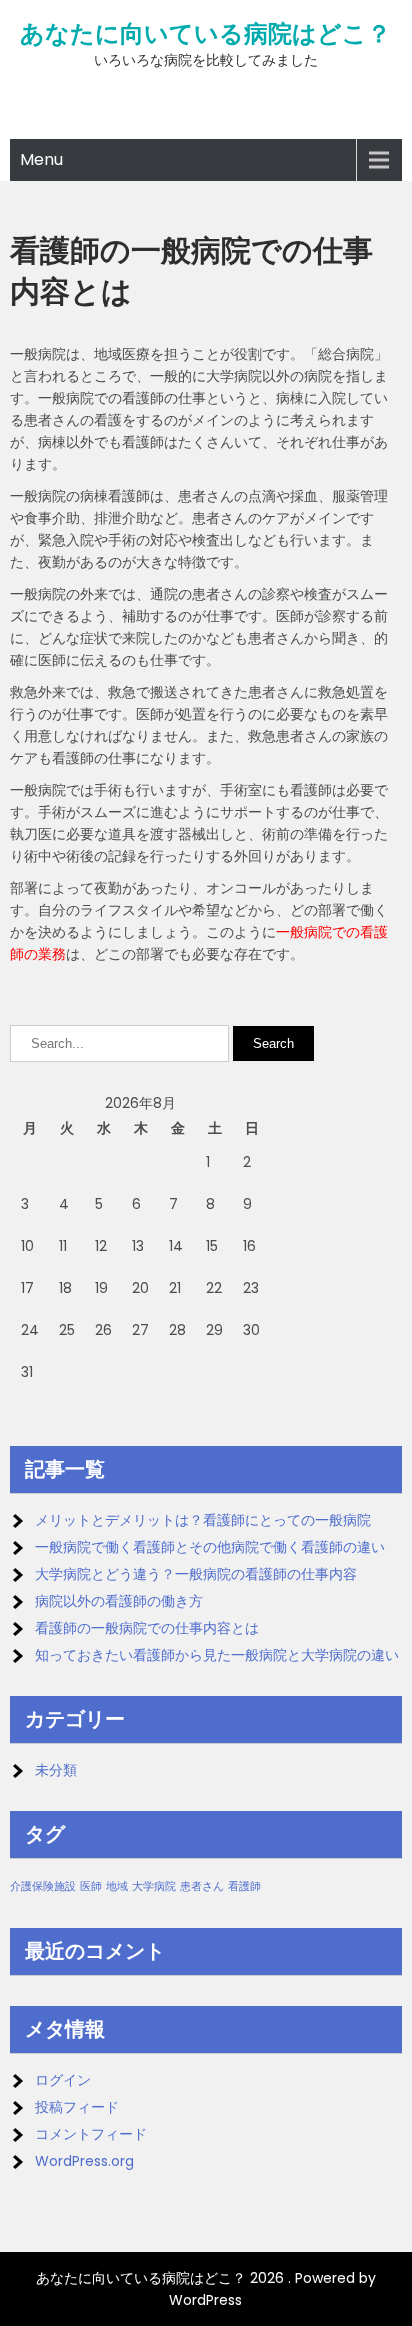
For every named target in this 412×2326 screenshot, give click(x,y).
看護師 (244, 1886)
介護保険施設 (43, 1886)
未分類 (56, 1770)
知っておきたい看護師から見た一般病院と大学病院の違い (217, 1655)
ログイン (63, 2080)
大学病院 (154, 1886)
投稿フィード (77, 2107)
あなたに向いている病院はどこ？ (205, 34)
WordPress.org (84, 2161)
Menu (41, 159)
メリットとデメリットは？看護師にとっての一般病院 (203, 1520)
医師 (91, 1886)
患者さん (202, 1886)
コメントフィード (91, 2134)
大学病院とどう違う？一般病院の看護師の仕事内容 (196, 1574)
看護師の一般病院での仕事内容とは (147, 1628)
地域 (117, 1886)
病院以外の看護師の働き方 (119, 1601)
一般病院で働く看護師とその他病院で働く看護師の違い (210, 1547)
